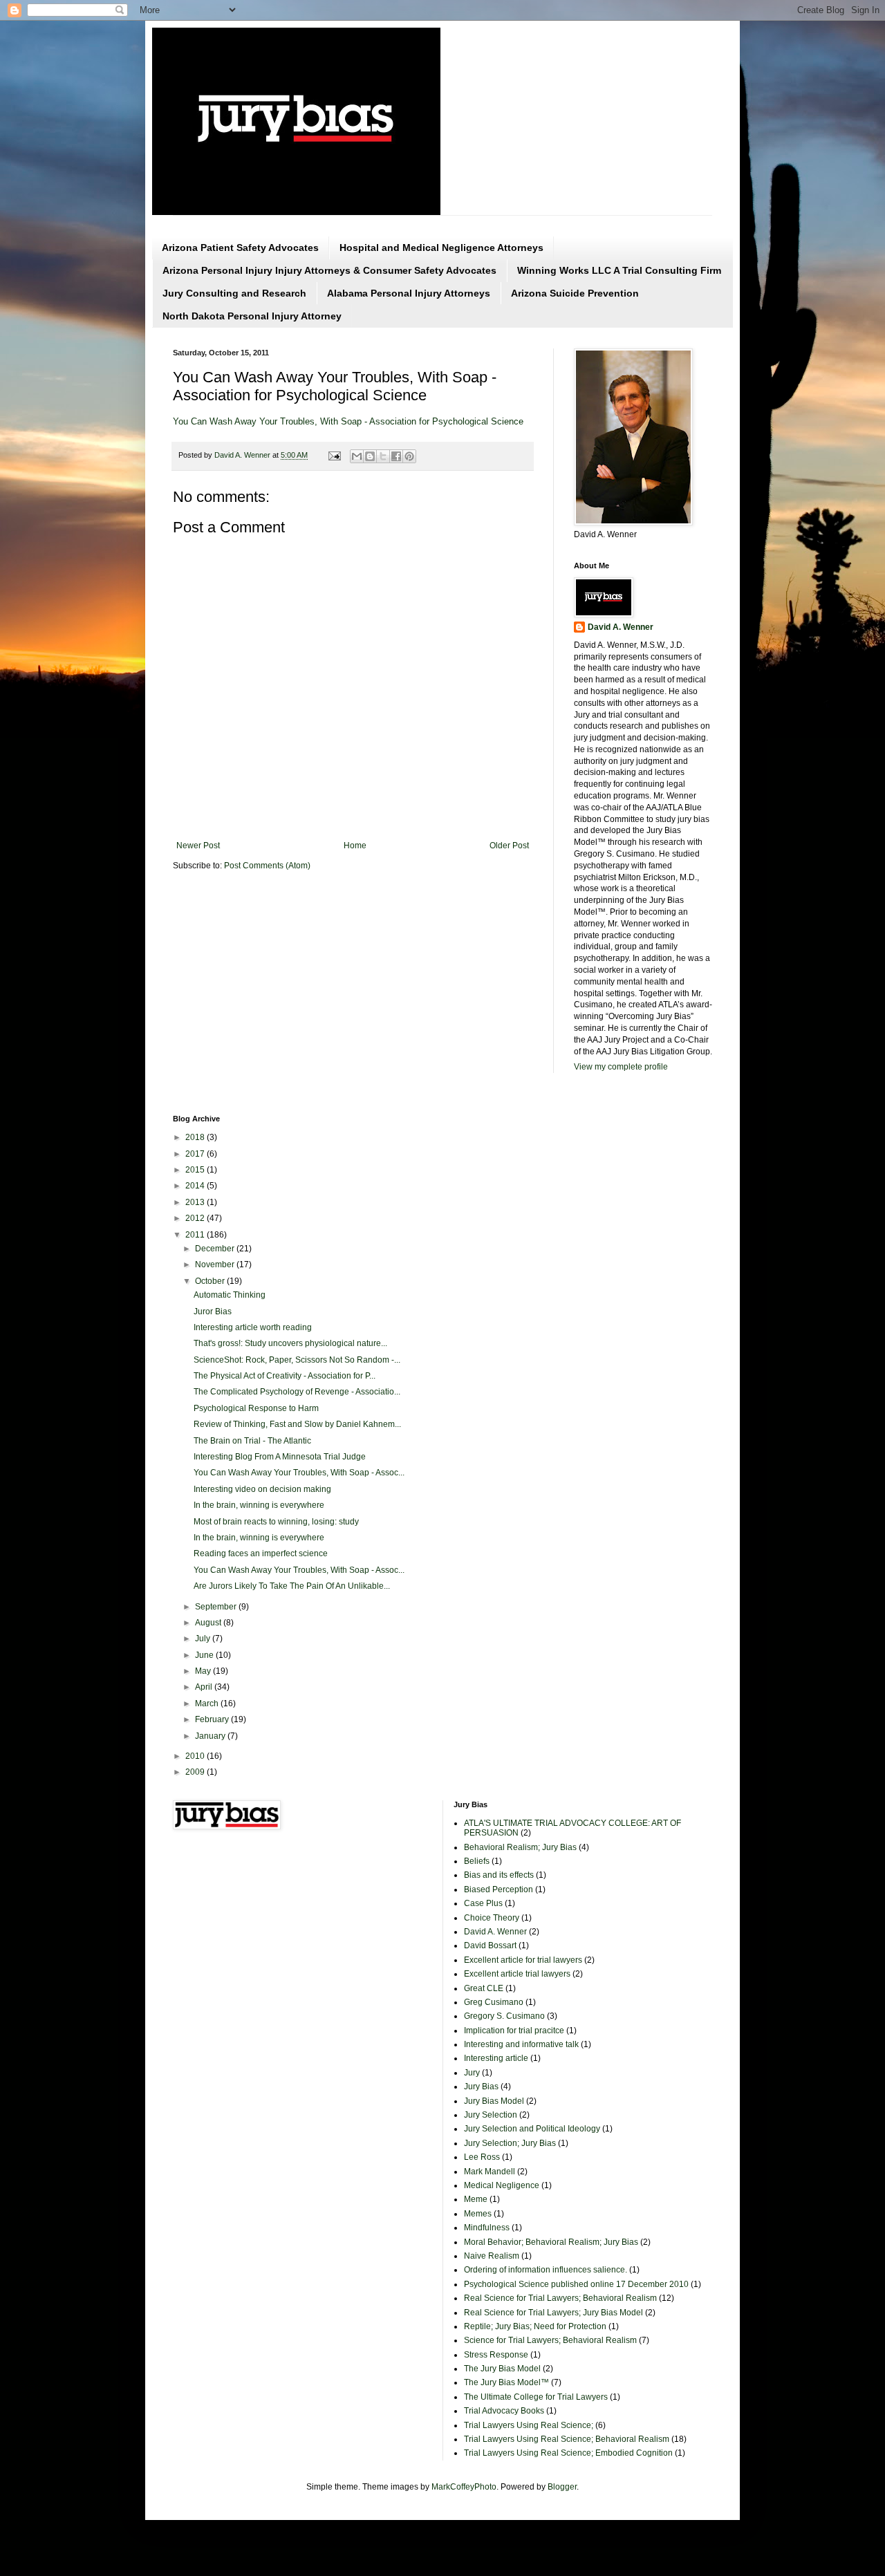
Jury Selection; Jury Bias (510, 2143)
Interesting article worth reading (253, 1327)
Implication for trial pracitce (514, 2031)
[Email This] (357, 456)
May (204, 1671)
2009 (196, 1772)
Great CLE (484, 1988)
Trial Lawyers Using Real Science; (529, 2425)
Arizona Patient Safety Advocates (240, 248)
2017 (196, 1154)
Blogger (562, 2487)
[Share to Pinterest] (409, 456)
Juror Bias (213, 1312)
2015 (196, 1170)
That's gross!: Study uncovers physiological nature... (290, 1343)
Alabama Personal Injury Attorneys (409, 293)
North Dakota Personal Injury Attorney (252, 316)
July (204, 1639)
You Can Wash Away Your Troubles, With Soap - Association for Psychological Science (348, 421)
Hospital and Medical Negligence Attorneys (441, 248)
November (216, 1264)
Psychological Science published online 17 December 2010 (576, 2284)
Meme (476, 2199)
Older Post (509, 846)
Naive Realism (492, 2256)
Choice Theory (492, 1918)
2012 (196, 1218)
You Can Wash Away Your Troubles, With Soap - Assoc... (299, 1473)
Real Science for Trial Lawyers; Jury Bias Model (553, 2313)
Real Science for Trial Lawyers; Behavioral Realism (560, 2298)
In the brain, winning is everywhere (259, 1505)
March (208, 1704)
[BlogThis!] (370, 456)
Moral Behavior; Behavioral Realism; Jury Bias (551, 2242)
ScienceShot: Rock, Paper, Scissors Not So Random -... (297, 1360)
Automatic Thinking (230, 1295)
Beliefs (477, 1861)
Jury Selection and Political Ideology (532, 2129)
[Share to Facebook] (396, 456)
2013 (196, 1202)
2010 (196, 1756)
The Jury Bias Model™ (506, 2382)
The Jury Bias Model (502, 2369)
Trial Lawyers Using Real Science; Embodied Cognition (568, 2453)
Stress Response (496, 2355)
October (211, 1281)
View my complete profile (621, 1067)
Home (355, 846)
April (205, 1687)
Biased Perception (499, 1889)
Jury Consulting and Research (234, 293)
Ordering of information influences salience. (546, 2270)
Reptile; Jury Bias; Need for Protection (535, 2326)
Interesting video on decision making (262, 1489)
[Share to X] (383, 456)
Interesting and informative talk (521, 2044)
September (217, 1607)
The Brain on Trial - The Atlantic (252, 1441)
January (211, 1736)
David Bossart (490, 1945)
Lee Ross (482, 2157)
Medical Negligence (502, 2185)
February (213, 1719)
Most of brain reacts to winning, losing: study (276, 1522)
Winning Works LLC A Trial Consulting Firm (619, 270)
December (216, 1249)
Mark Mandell (490, 2172)
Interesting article (496, 2058)
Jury (472, 2073)
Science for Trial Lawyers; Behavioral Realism (550, 2340)
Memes (478, 2214)
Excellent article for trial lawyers (523, 1960)
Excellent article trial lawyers (517, 1974)
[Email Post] (334, 455)
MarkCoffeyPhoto (464, 2487)
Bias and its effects (499, 1875)
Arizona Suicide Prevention (575, 293)
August (209, 1623)
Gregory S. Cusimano (504, 2016)
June (205, 1655)
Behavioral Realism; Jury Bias (520, 1847)
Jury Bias (481, 2087)
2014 (196, 1186)
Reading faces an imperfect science (261, 1553)
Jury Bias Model (494, 2101)
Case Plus (483, 1903)
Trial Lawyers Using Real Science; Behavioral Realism (567, 2439)
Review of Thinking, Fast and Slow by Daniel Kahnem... (297, 1424)
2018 (196, 1137)
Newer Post (198, 846)
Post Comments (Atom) (267, 866)
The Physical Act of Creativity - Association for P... (285, 1376)
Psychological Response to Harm (256, 1408)
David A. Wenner (621, 627)
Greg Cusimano (494, 2002)
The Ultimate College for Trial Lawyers (536, 2397)
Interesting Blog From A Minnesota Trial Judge (280, 1457)
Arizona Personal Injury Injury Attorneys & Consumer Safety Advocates (329, 270)
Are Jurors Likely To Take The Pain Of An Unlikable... (292, 1586)
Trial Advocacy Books (504, 2411)
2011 (196, 1235)
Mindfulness (487, 2228)
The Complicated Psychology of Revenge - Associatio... (297, 1392)
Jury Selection (491, 2115)
